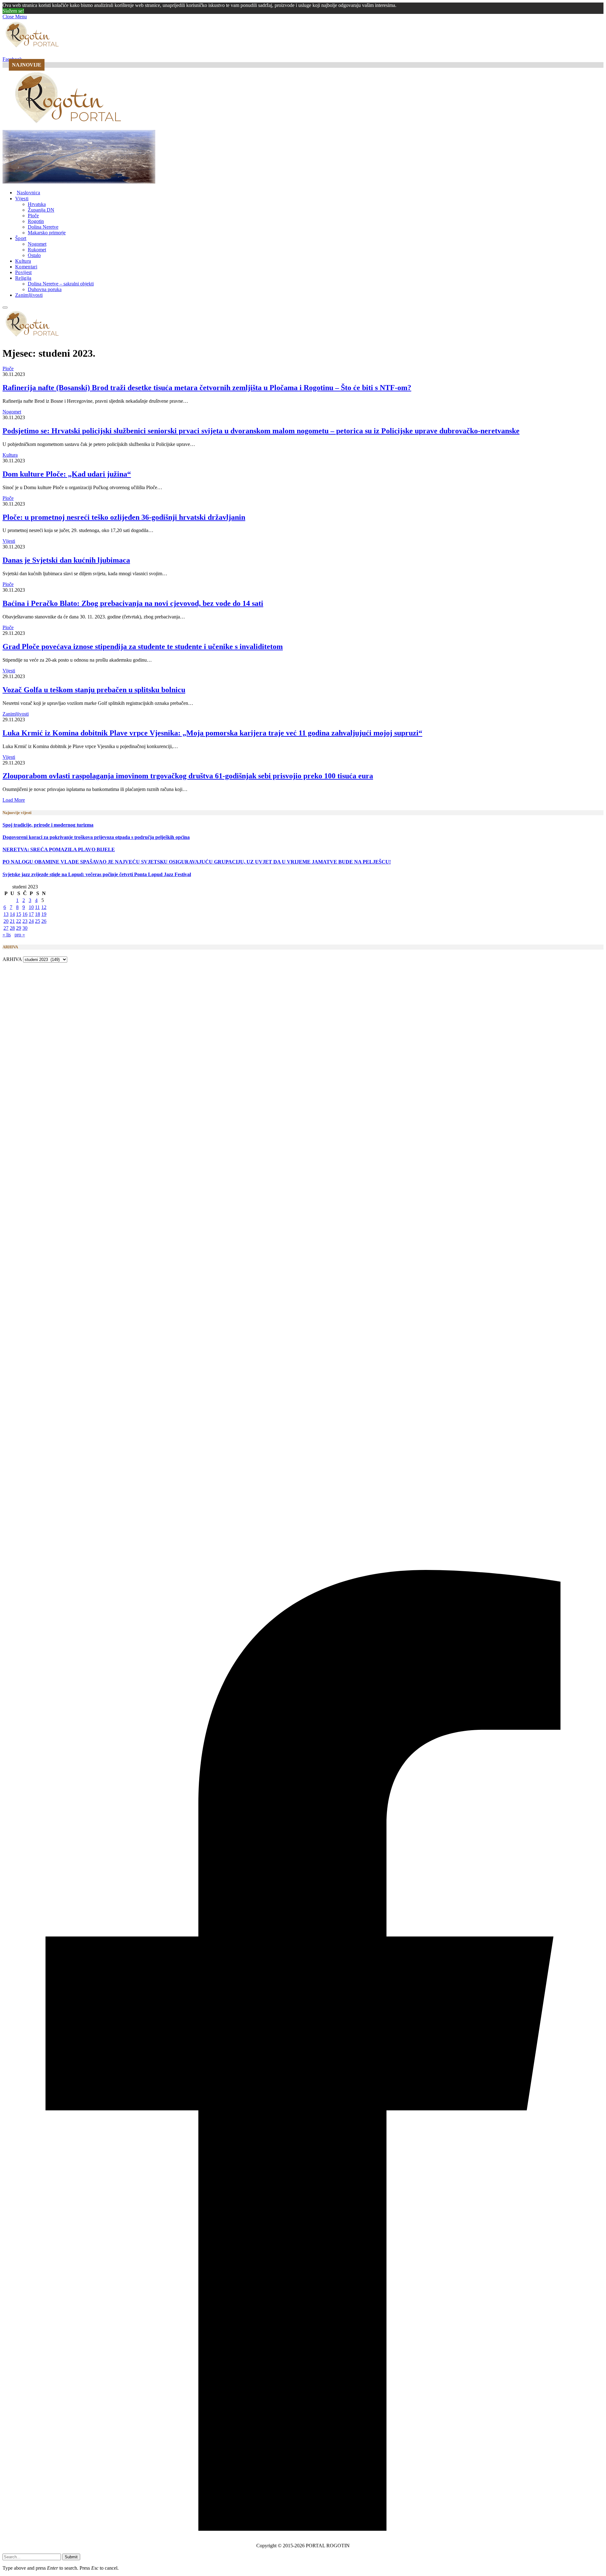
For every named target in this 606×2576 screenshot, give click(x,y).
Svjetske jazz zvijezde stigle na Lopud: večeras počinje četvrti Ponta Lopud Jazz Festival (97, 874)
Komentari (26, 267)
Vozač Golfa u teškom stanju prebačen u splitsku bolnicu (94, 690)
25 (38, 921)
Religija (23, 278)
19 (44, 914)
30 (25, 928)
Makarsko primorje (47, 233)
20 (6, 921)
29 (19, 928)
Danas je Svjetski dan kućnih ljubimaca (66, 560)
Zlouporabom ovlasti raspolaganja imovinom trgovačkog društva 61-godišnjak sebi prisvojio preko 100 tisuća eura (188, 776)
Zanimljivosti (29, 295)
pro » (20, 935)
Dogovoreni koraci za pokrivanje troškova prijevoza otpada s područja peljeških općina (96, 837)
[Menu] (5, 307)
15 (19, 914)
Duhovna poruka (45, 289)
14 (12, 914)
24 (31, 921)
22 (19, 921)
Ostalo (34, 255)
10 (31, 907)
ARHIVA (12, 959)
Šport (21, 238)
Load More (14, 800)
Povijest (24, 272)
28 (12, 928)
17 (31, 914)
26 (44, 921)
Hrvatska (37, 204)
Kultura (23, 261)
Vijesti (22, 199)
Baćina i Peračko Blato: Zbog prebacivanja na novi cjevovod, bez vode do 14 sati (133, 603)
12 (44, 907)
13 (6, 914)
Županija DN (41, 210)
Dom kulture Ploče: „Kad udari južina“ (67, 474)
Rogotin (36, 221)
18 (38, 914)
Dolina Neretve (43, 227)
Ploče (33, 216)
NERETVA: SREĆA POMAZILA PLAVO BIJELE (59, 849)
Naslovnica (28, 193)
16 (25, 914)
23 (25, 921)
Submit (71, 2557)
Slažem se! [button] (13, 11)
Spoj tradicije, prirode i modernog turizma (48, 825)
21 (12, 921)
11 (37, 907)
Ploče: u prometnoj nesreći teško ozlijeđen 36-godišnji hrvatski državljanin (124, 517)
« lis (7, 935)
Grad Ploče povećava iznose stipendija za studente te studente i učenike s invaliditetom (143, 647)
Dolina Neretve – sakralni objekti (61, 284)
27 (6, 928)
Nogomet (37, 244)
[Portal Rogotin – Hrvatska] (69, 127)
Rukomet (37, 250)
